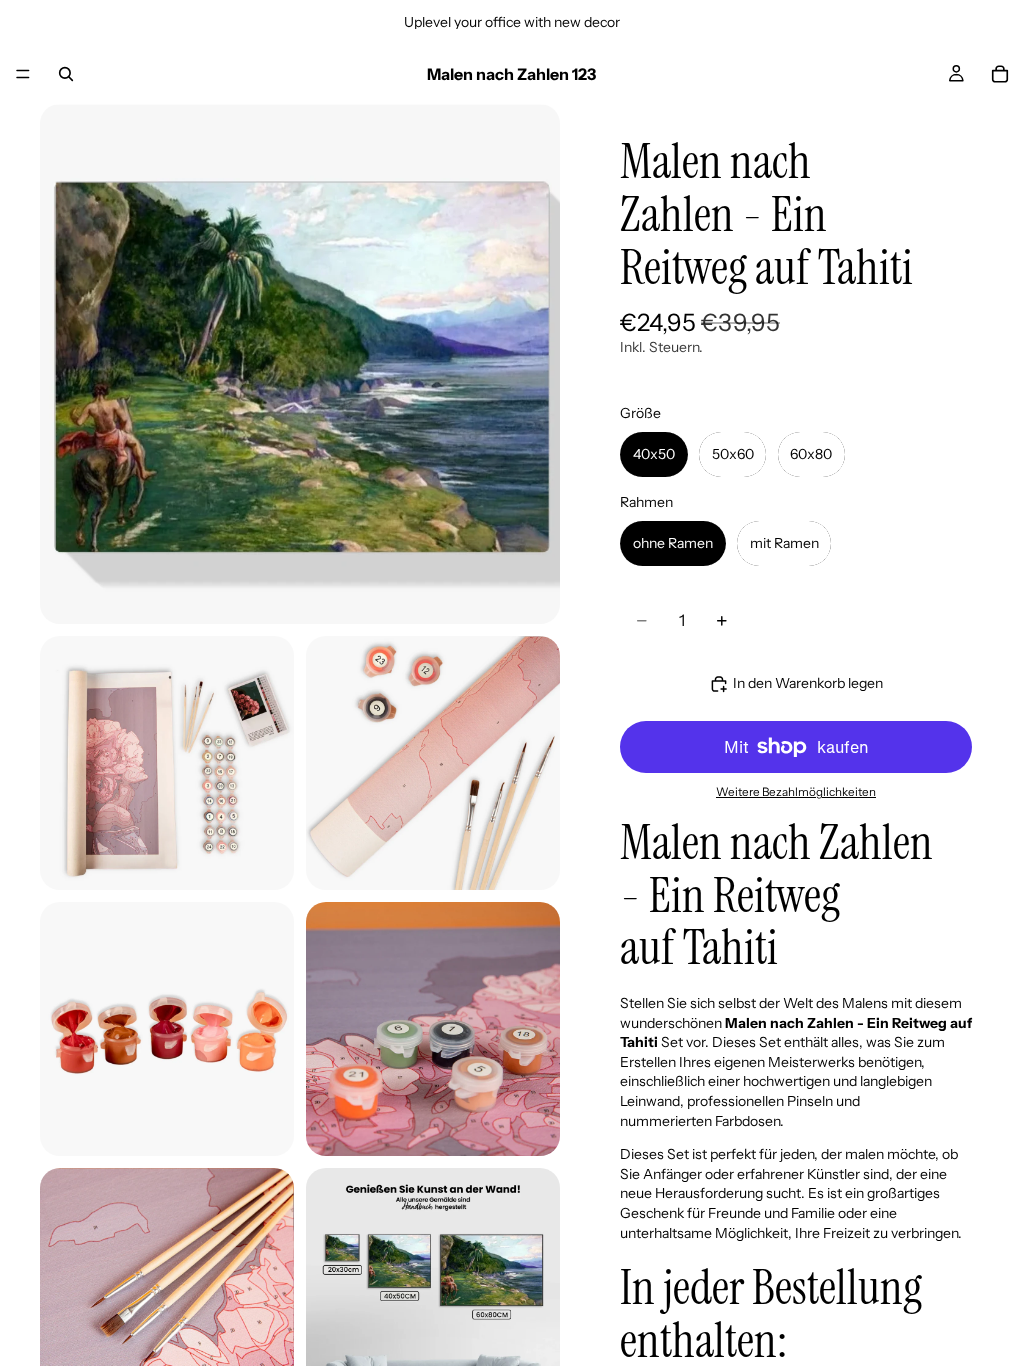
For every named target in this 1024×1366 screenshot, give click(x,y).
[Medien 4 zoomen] (167, 1029)
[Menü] (23, 74)
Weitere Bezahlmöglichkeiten (796, 792)
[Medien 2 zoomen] (167, 763)
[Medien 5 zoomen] (433, 1029)
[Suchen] (66, 74)
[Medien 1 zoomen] (300, 364)
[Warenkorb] (1000, 74)
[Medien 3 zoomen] (433, 763)
